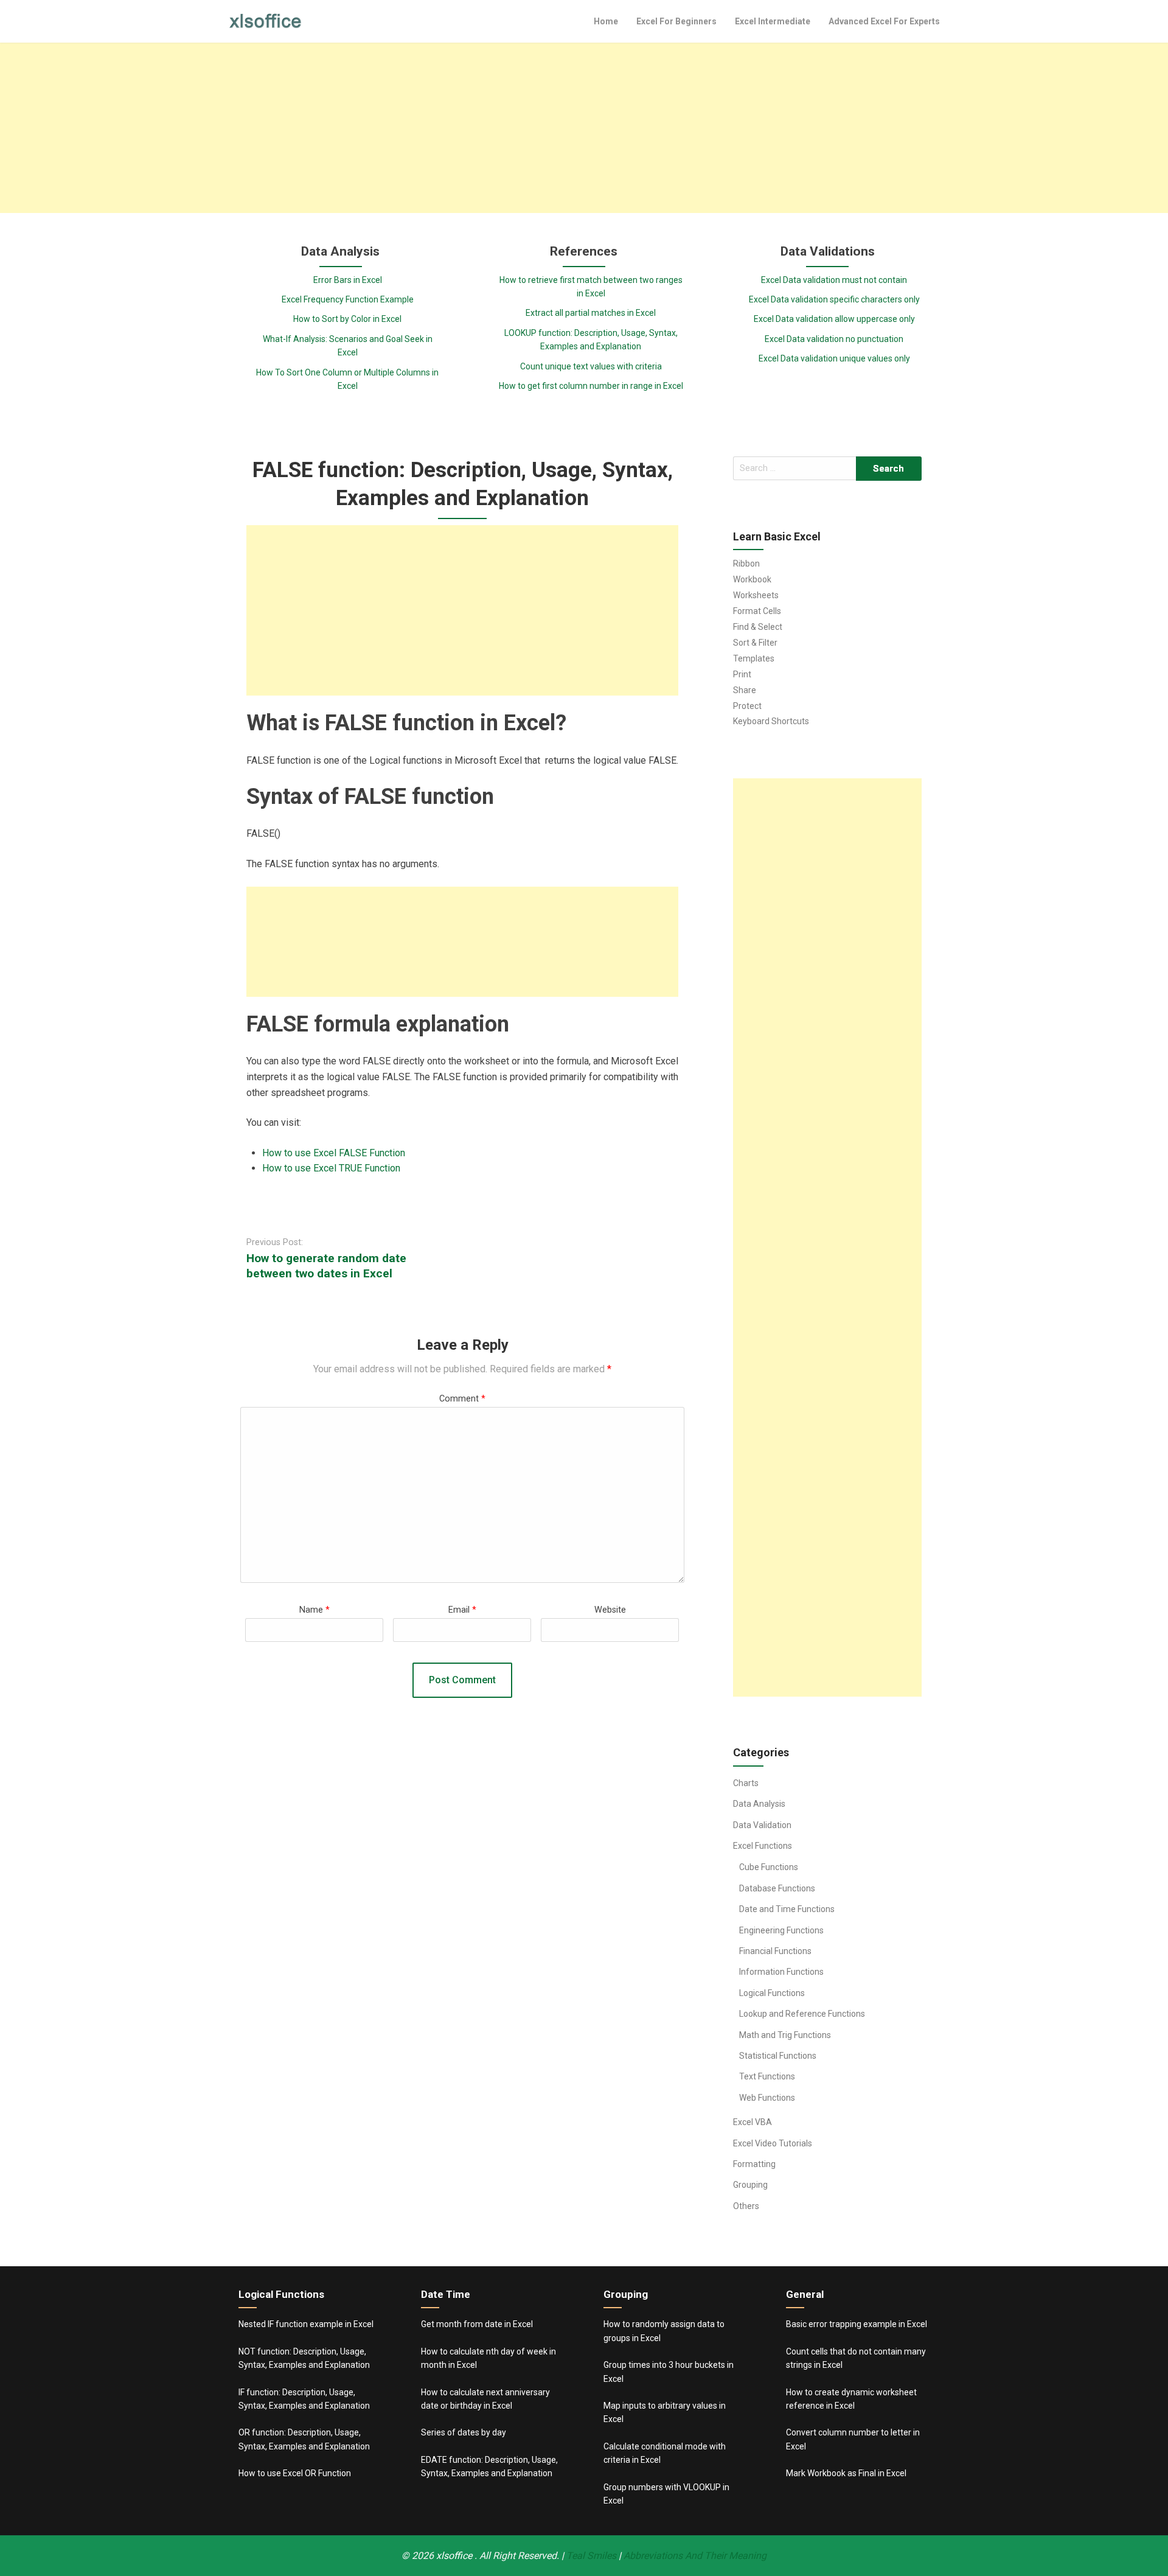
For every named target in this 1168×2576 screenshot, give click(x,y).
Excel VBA (753, 2122)
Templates (754, 658)
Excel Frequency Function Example (348, 299)
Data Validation (762, 1825)
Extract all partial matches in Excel (591, 313)
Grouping (750, 2185)
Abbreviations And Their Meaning (695, 2556)
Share (745, 690)
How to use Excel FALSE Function (334, 1153)
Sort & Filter (755, 643)
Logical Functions (772, 1993)
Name (315, 1610)
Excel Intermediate (773, 21)
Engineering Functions (781, 1930)
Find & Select (758, 627)
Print (742, 674)
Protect (747, 706)
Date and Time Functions (787, 1909)
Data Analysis (759, 1804)
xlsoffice (455, 2556)
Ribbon (746, 564)
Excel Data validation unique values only (834, 358)
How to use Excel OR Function (295, 2473)
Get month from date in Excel (477, 2324)
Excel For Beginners (676, 21)
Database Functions (777, 1888)
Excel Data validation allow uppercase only (834, 319)
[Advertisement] (584, 128)
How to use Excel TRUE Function (331, 1168)
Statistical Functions (778, 2056)
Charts (746, 1783)
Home (606, 21)
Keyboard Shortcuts (771, 721)
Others (746, 2206)
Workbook (752, 579)
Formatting (754, 2164)
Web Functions (767, 2098)
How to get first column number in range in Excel (591, 386)
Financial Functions (775, 1951)
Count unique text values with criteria (591, 366)
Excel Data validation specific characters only (834, 299)
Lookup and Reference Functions (802, 2014)
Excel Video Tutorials (773, 2143)
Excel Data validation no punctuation (834, 339)
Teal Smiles (591, 2556)
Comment (462, 1399)
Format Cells (757, 611)
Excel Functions (763, 1846)
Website (610, 1610)
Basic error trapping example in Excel (857, 2324)
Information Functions (781, 1972)
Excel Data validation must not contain (834, 280)
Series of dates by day (464, 2432)
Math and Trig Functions (785, 2035)
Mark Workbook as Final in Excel (846, 2473)
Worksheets (756, 595)
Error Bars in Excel (348, 280)
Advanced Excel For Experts (884, 21)
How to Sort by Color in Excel (347, 319)
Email (462, 1610)
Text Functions (767, 2076)
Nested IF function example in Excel (306, 2324)
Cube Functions (769, 1867)
